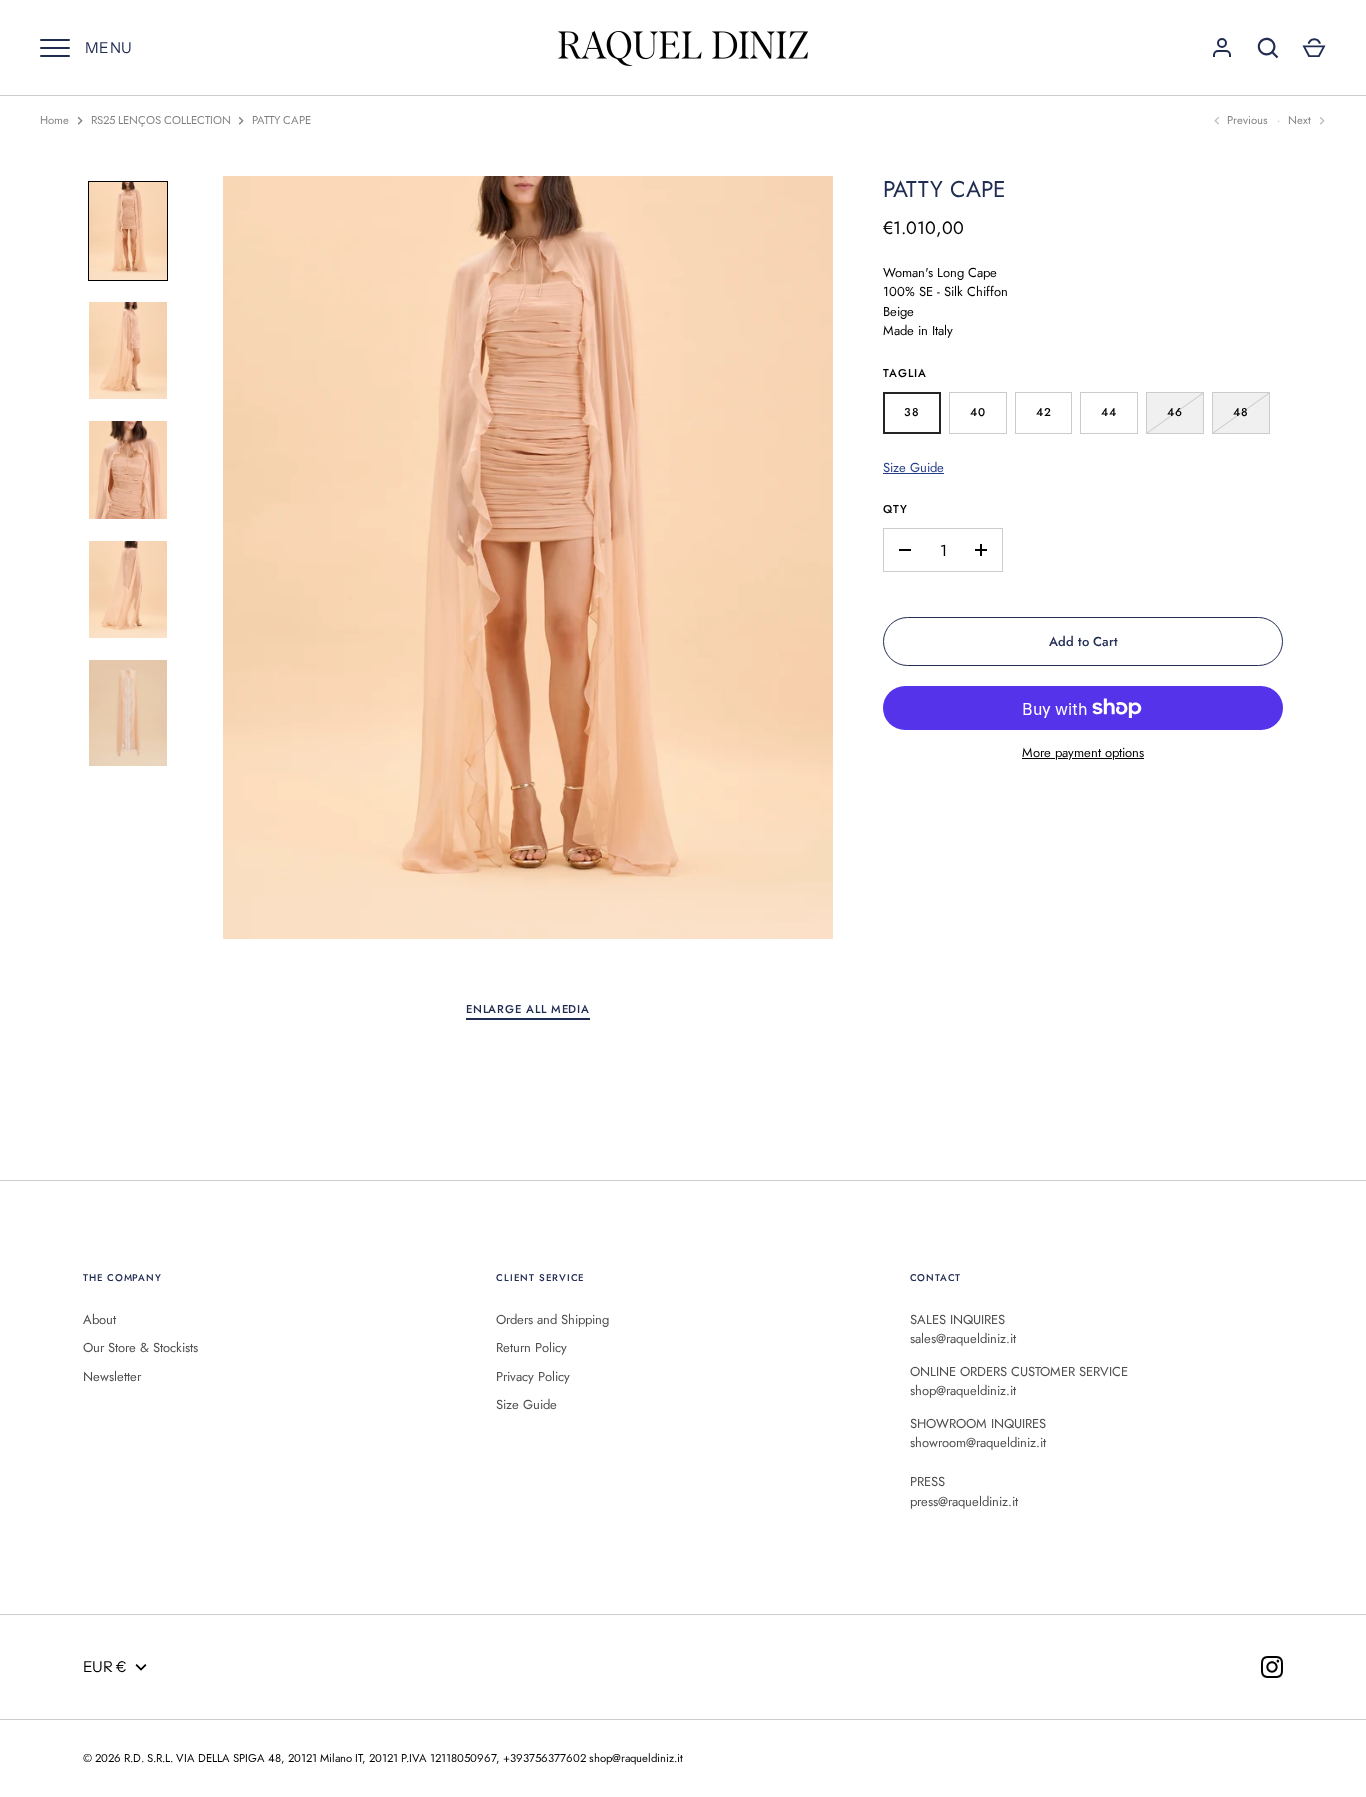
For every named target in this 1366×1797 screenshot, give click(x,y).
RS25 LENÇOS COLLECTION (161, 120)
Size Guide (913, 467)
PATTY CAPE (281, 120)
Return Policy (531, 1347)
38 (912, 412)
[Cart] (1314, 48)
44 (1109, 412)
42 (1044, 412)
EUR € (105, 1666)
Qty (895, 509)
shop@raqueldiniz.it (636, 1758)
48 (1241, 412)
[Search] (1268, 48)
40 (978, 412)
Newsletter (112, 1376)
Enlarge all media (528, 1009)
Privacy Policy (533, 1376)
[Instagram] (1272, 1667)
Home (54, 120)
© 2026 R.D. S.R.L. (128, 1758)
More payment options (1083, 752)
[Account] (1222, 48)
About (99, 1319)
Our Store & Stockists (140, 1347)
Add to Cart (1083, 641)
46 (1175, 412)
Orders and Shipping (552, 1319)
